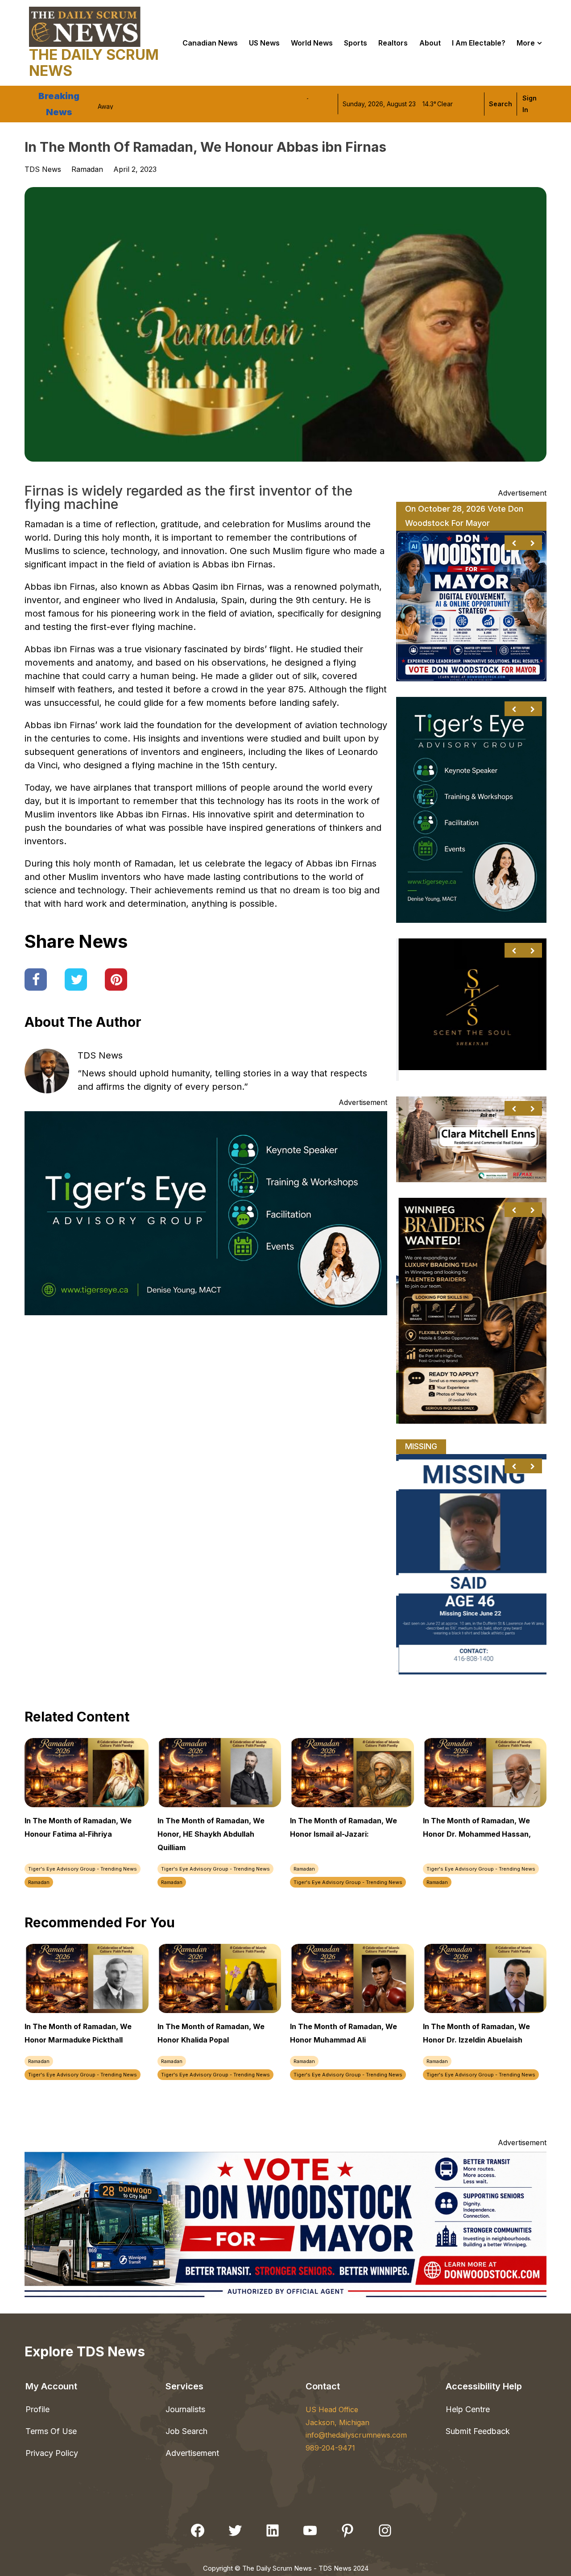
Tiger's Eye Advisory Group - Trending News (83, 1869)
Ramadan (87, 169)
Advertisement (192, 2453)
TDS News (100, 1055)
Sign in (530, 104)
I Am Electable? (479, 43)
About (430, 43)
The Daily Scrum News (94, 63)
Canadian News (210, 43)
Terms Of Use (51, 2431)
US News (264, 43)
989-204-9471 (330, 2448)
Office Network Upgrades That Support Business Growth (181, 104)
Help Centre (468, 2409)
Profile (37, 2409)
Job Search (186, 2431)
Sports (356, 43)
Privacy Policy (52, 2453)
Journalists (185, 2409)
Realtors (393, 43)
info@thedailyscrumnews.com (356, 2435)
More (526, 43)
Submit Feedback (478, 2431)
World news (312, 43)
